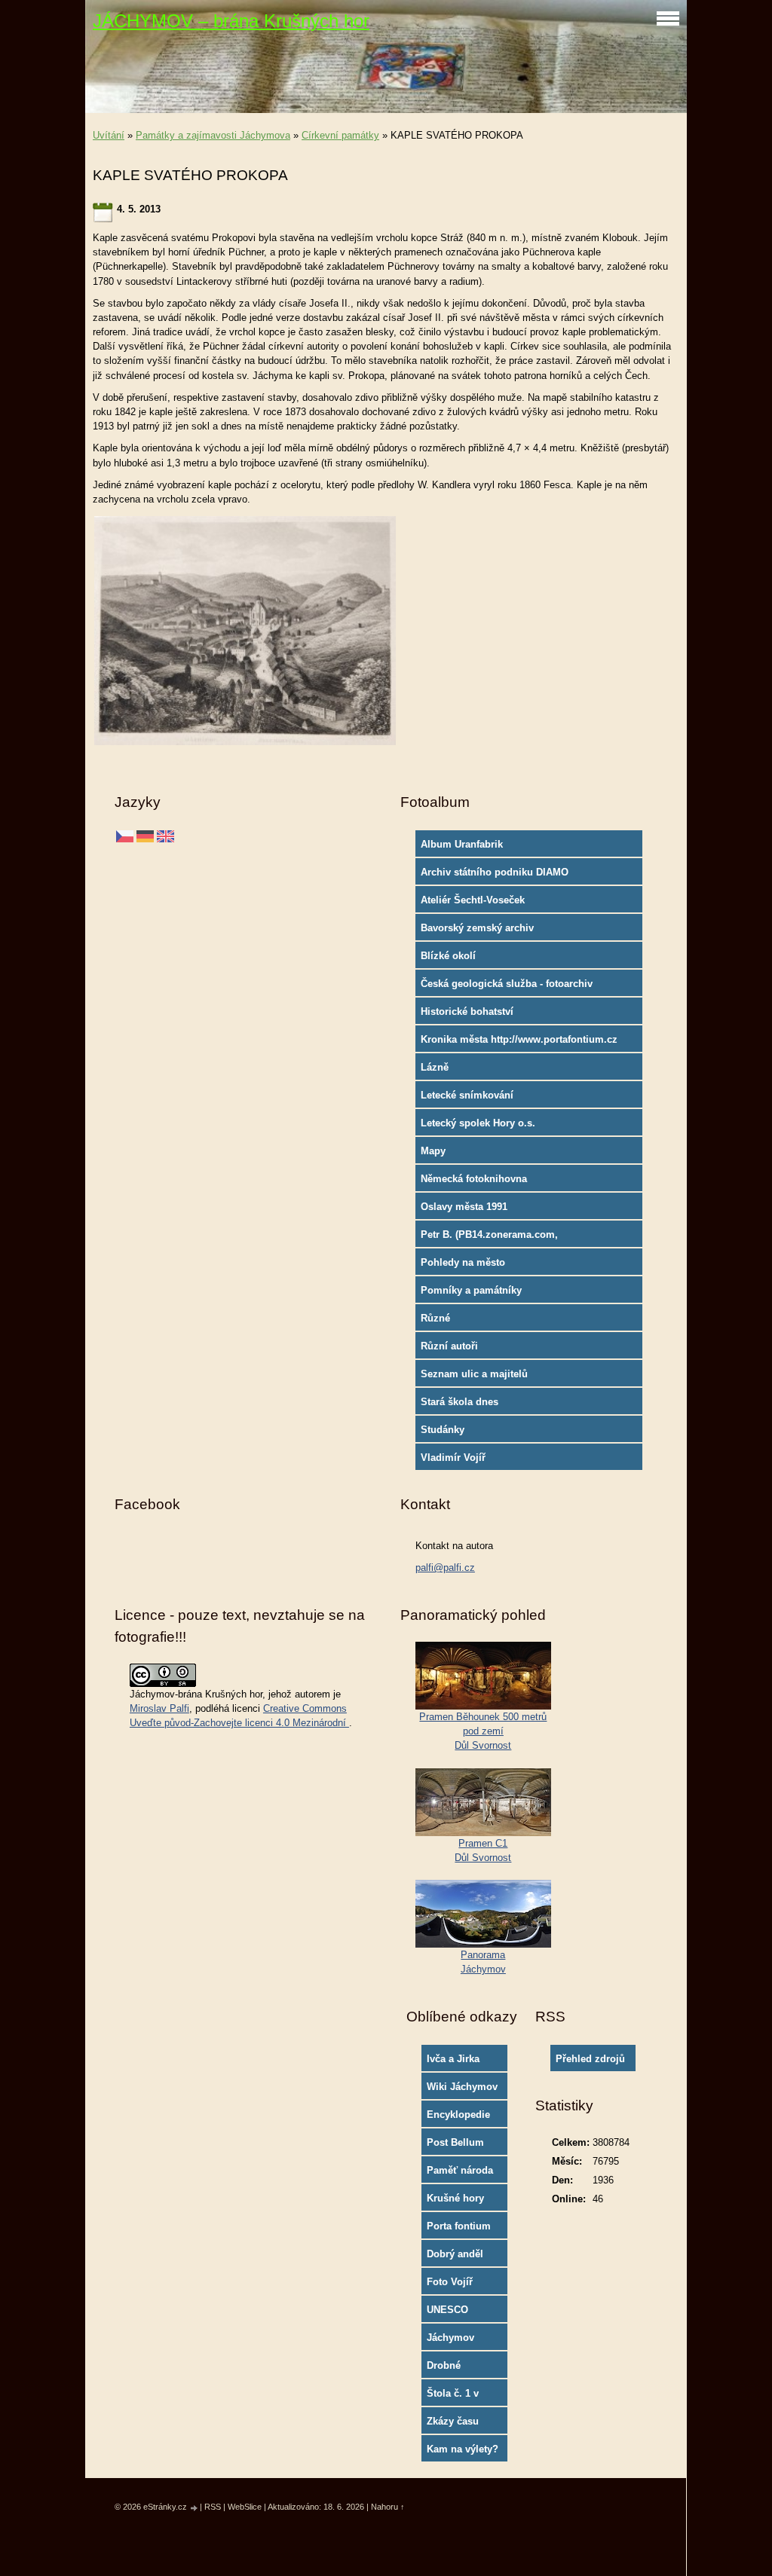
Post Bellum (455, 2142)
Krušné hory (455, 2198)
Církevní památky (340, 135)
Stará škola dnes (460, 1402)
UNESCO (447, 2310)
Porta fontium (459, 2226)
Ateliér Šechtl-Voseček (473, 900)
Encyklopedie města (458, 2118)
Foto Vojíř (450, 2282)
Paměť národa (460, 2170)
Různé (435, 1318)
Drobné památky (446, 2369)
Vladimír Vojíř (453, 1458)
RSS (213, 2507)
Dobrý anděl (455, 2254)
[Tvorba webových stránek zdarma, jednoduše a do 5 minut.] (195, 2508)
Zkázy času (453, 2421)
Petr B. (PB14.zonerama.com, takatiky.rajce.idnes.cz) (489, 1238)
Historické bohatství (467, 1011)
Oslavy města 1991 (464, 1207)
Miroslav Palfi (159, 1708)
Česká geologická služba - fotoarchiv (507, 984)
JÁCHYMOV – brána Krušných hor (231, 21)
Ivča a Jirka (453, 2059)
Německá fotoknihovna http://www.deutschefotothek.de (494, 1182)
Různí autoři (449, 1346)
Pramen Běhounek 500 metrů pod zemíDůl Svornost (483, 1731)
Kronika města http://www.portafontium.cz (519, 1039)
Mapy (433, 1151)
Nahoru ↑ (388, 2507)
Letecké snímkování (467, 1095)
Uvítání (109, 135)
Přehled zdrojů (590, 2059)
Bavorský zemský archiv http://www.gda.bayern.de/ (482, 931)
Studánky (443, 1430)
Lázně (435, 1067)
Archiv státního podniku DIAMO (495, 872)
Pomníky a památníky (471, 1290)
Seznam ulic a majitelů (474, 1374)
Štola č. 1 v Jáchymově (453, 2397)
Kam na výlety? (463, 2449)
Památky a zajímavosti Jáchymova (213, 135)
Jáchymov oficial (450, 2341)
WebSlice (245, 2507)
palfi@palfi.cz (445, 1568)
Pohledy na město (463, 1262)
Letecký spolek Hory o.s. (478, 1123)
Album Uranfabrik (462, 844)
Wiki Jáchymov (462, 2087)
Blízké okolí (448, 956)
